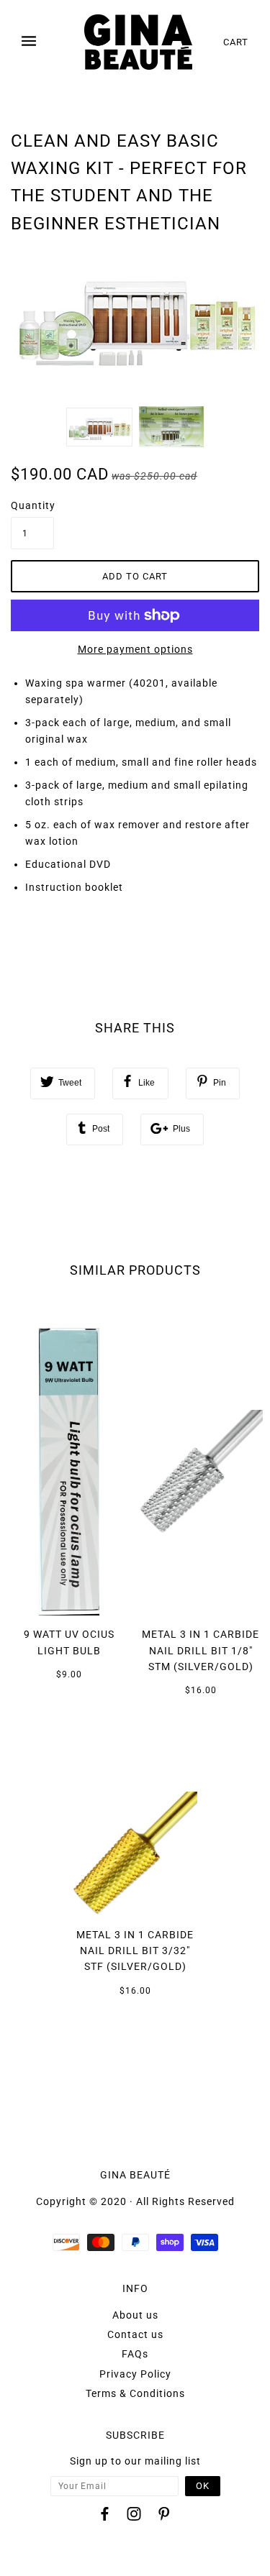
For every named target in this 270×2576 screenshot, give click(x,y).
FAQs (135, 2354)
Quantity (32, 505)
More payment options (135, 649)
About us (135, 2315)
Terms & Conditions (135, 2393)
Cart (236, 42)
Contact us (135, 2334)
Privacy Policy (135, 2374)
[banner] (138, 42)
